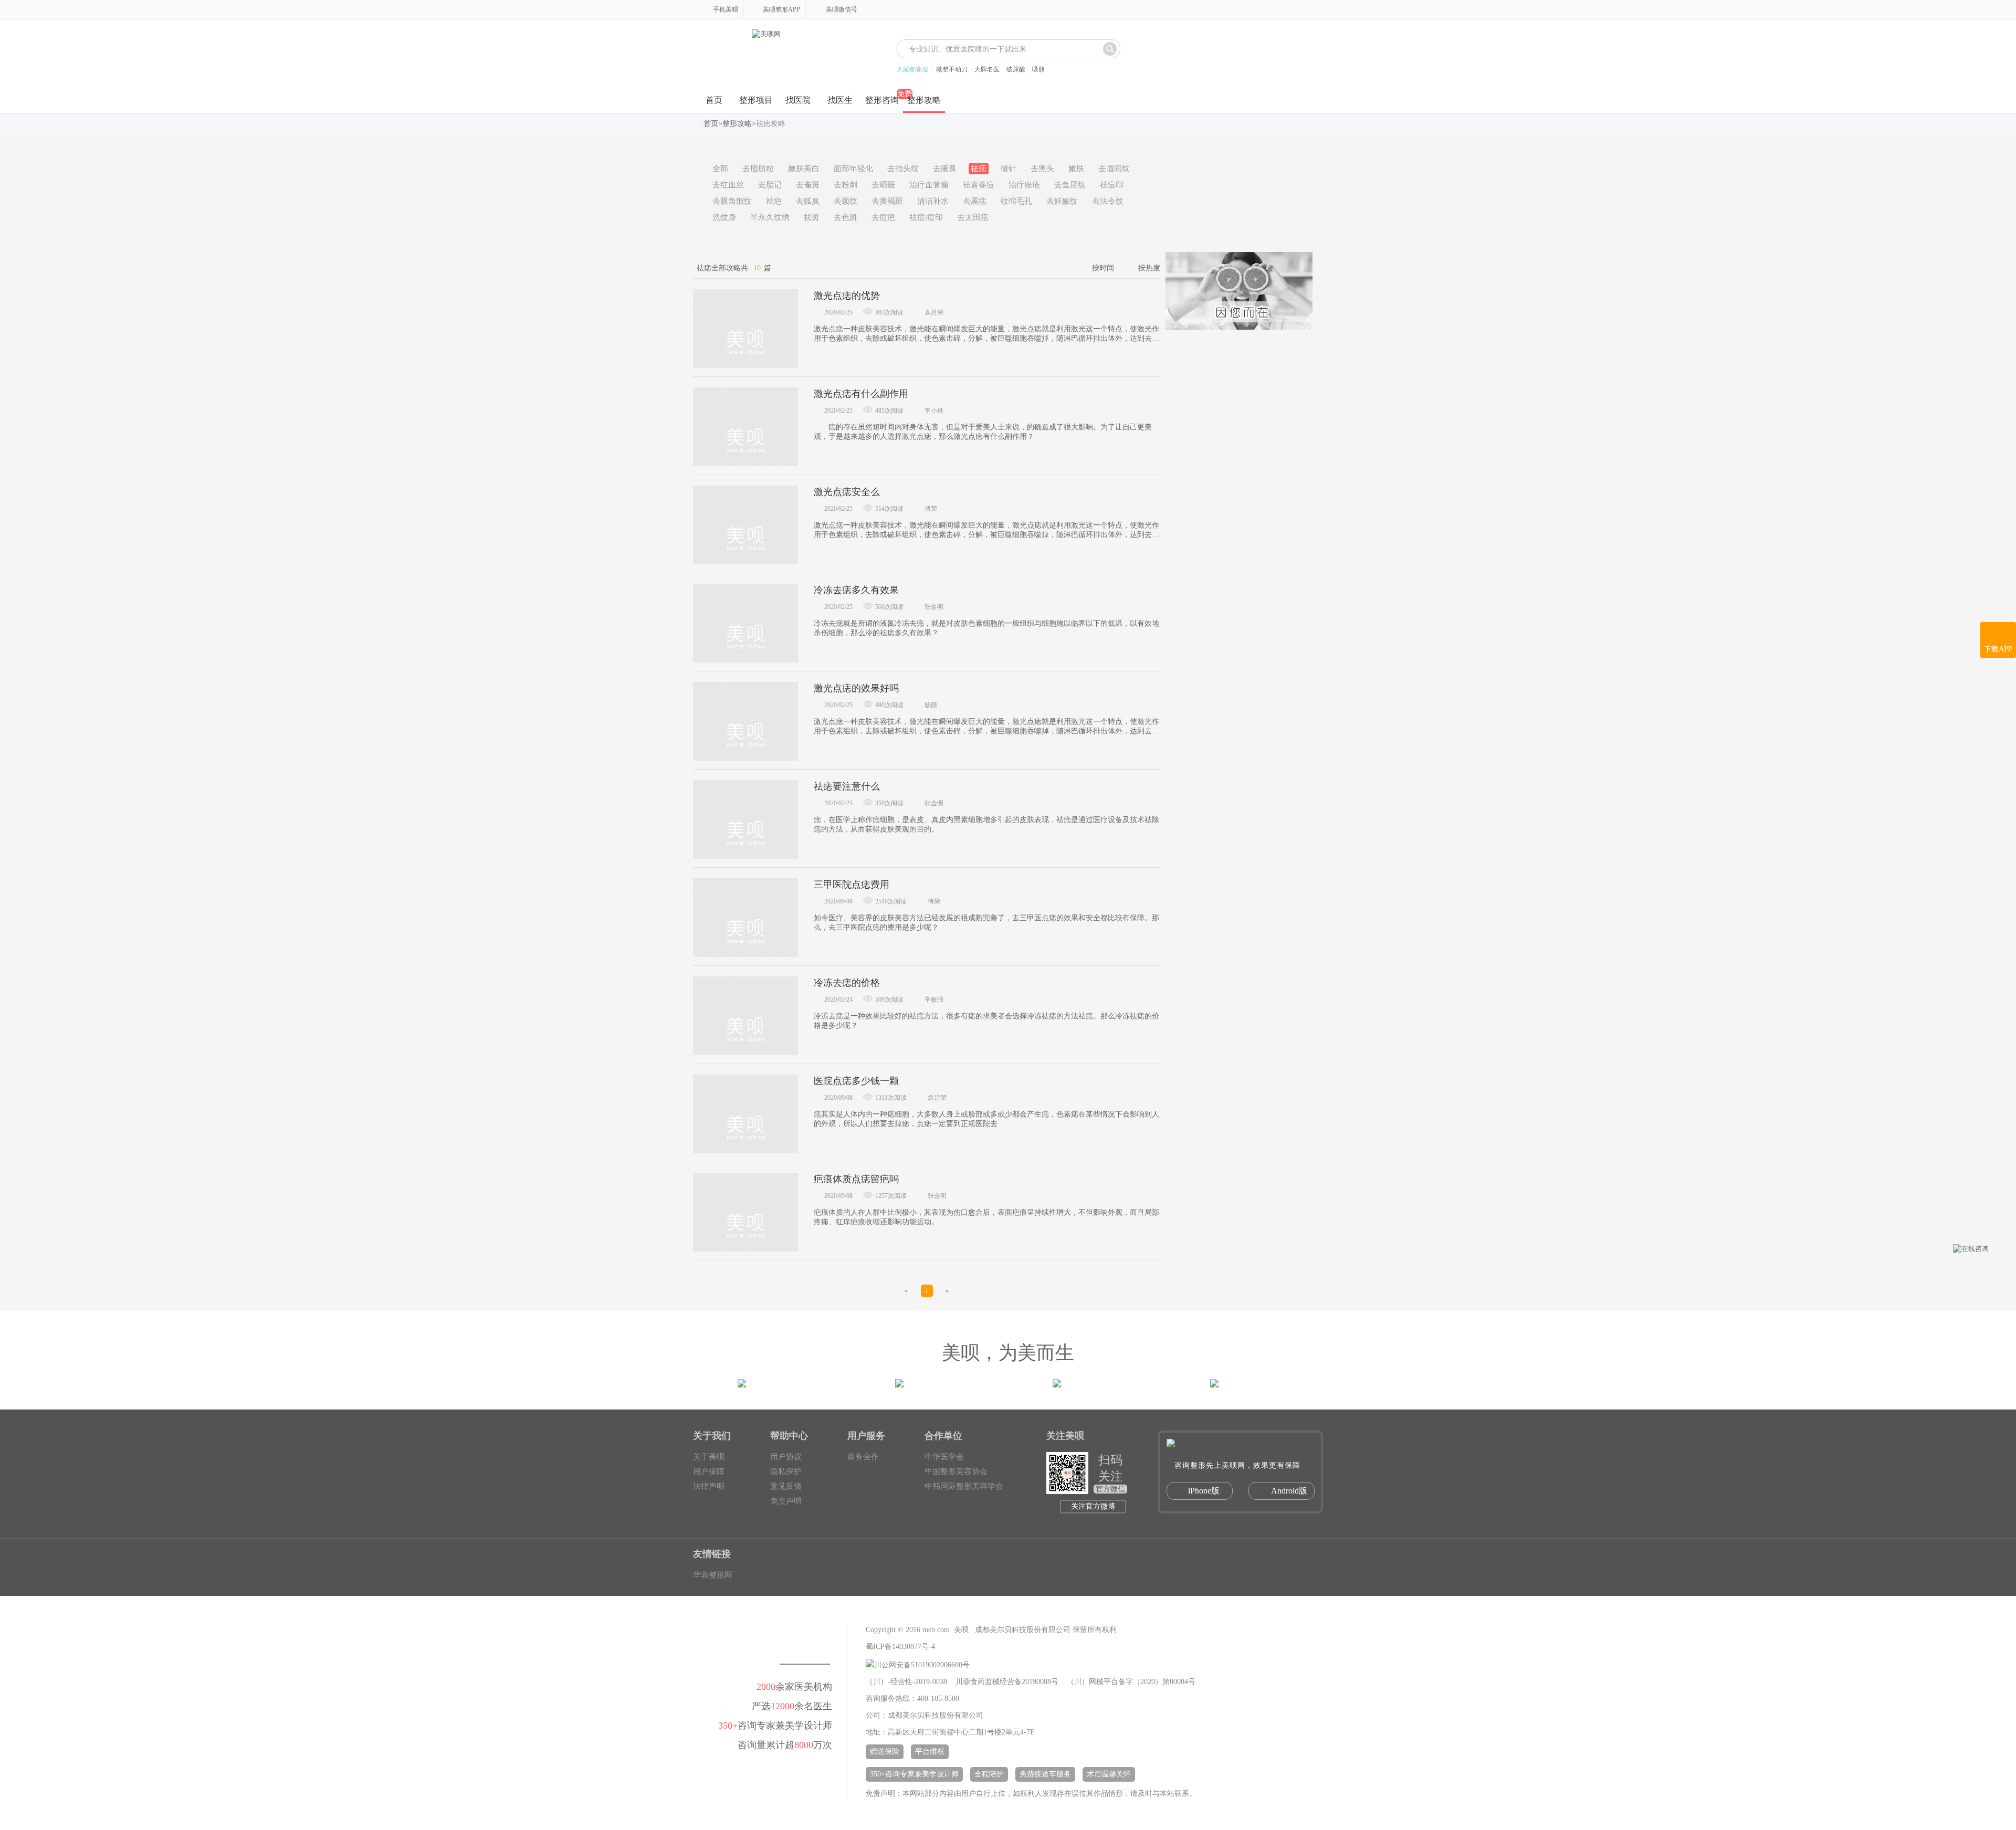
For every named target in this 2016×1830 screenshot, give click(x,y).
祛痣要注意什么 (847, 786)
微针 (1009, 169)
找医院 (798, 100)
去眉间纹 (1114, 169)
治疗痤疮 (1024, 185)
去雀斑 (808, 185)
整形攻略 (924, 100)
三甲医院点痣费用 (852, 885)
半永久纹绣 (770, 217)
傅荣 (931, 509)
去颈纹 (846, 201)
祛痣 (979, 169)
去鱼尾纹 (1070, 185)
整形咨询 (882, 100)
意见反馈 (786, 1486)
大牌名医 (987, 69)
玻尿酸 (1016, 69)
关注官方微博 (1093, 1506)
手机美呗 (726, 9)
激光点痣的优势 (847, 296)
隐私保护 (786, 1471)
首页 (714, 100)
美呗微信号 (842, 9)
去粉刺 (846, 185)
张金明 (934, 607)
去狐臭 (808, 201)
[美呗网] (766, 54)
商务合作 (863, 1457)
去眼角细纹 (732, 201)
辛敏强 (934, 1000)
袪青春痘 (979, 185)
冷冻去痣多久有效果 (856, 590)
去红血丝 (728, 185)
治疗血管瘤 (929, 185)
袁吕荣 (934, 312)
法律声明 (709, 1486)
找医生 (840, 100)
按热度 (1149, 268)
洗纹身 (724, 217)
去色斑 (846, 217)
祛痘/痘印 (926, 217)
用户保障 (709, 1471)
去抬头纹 (903, 169)
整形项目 (756, 100)
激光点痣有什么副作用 (861, 394)
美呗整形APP (781, 9)
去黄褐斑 (887, 201)
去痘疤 (883, 217)
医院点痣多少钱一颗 (856, 1081)
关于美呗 (709, 1457)
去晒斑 (883, 185)
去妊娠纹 (1062, 201)
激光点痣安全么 (847, 492)
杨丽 (931, 705)
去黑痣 (975, 201)
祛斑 (812, 217)
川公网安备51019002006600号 (922, 1665)
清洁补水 (933, 201)
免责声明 (786, 1501)
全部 (720, 169)
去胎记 (770, 185)
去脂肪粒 (758, 169)
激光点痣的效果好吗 (856, 688)
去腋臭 (945, 169)
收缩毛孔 (1016, 201)
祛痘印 (1112, 185)
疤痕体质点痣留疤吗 (856, 1179)
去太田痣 (973, 217)
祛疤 (774, 201)
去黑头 (1042, 169)
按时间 (1103, 268)
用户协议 (786, 1457)
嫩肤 (1076, 169)
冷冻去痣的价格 (847, 983)
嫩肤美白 (804, 169)
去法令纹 (1108, 201)
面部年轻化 (853, 169)
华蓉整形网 (713, 1575)
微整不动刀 (952, 69)
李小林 (934, 411)
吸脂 (1038, 69)
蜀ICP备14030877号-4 (900, 1647)
